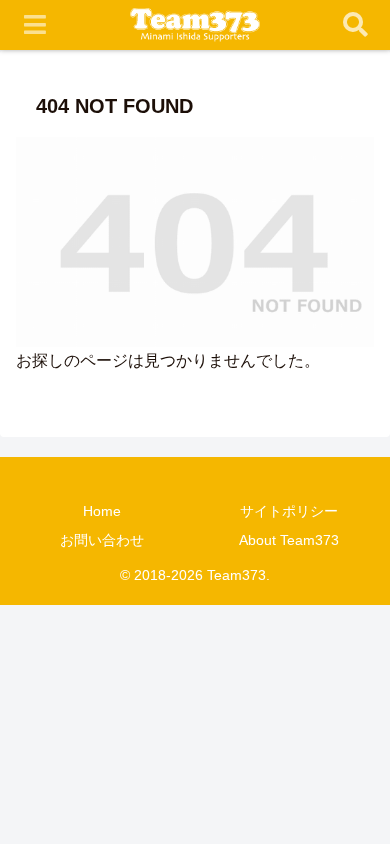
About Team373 (289, 540)
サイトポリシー (289, 511)
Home (102, 511)
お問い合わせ (102, 540)
